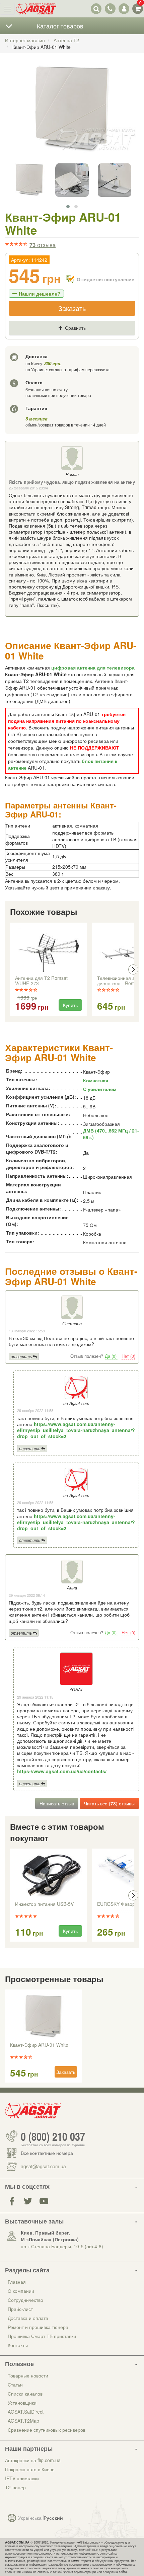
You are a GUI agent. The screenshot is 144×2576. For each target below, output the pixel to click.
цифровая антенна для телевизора (93, 668)
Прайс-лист (20, 2309)
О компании (21, 2291)
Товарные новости (28, 2375)
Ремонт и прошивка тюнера (38, 2327)
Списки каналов (25, 2394)
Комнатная (96, 1080)
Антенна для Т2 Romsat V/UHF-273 (41, 981)
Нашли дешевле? (40, 294)
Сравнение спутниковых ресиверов (47, 2430)
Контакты (18, 2345)
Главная (17, 2282)
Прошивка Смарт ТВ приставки (42, 2336)
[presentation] (11, 969)
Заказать (72, 308)
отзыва (43, 245)
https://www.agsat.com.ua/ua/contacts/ (62, 1771)
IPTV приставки (22, 2478)
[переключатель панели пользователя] (124, 9)
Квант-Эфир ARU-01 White (39, 2045)
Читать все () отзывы (109, 1803)
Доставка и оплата (28, 2318)
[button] (68, 207)
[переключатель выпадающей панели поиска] (96, 9)
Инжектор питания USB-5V (44, 1904)
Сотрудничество (25, 2300)
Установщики (22, 2403)
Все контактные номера (47, 2153)
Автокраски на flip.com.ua (33, 2460)
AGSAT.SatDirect (26, 2412)
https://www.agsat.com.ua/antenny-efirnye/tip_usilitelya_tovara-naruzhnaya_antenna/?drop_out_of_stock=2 (76, 1430)
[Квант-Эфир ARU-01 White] (72, 116)
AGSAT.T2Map (23, 2421)
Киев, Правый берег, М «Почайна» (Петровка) (50, 2236)
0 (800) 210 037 (53, 2136)
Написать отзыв (57, 1803)
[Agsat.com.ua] (36, 9)
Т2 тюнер (15, 2487)
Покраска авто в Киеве (30, 2469)
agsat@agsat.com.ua (43, 2166)
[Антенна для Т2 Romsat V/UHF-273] (49, 950)
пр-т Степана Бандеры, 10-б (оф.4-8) (62, 2246)
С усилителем (100, 1089)
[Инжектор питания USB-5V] (49, 1876)
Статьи (15, 2385)
